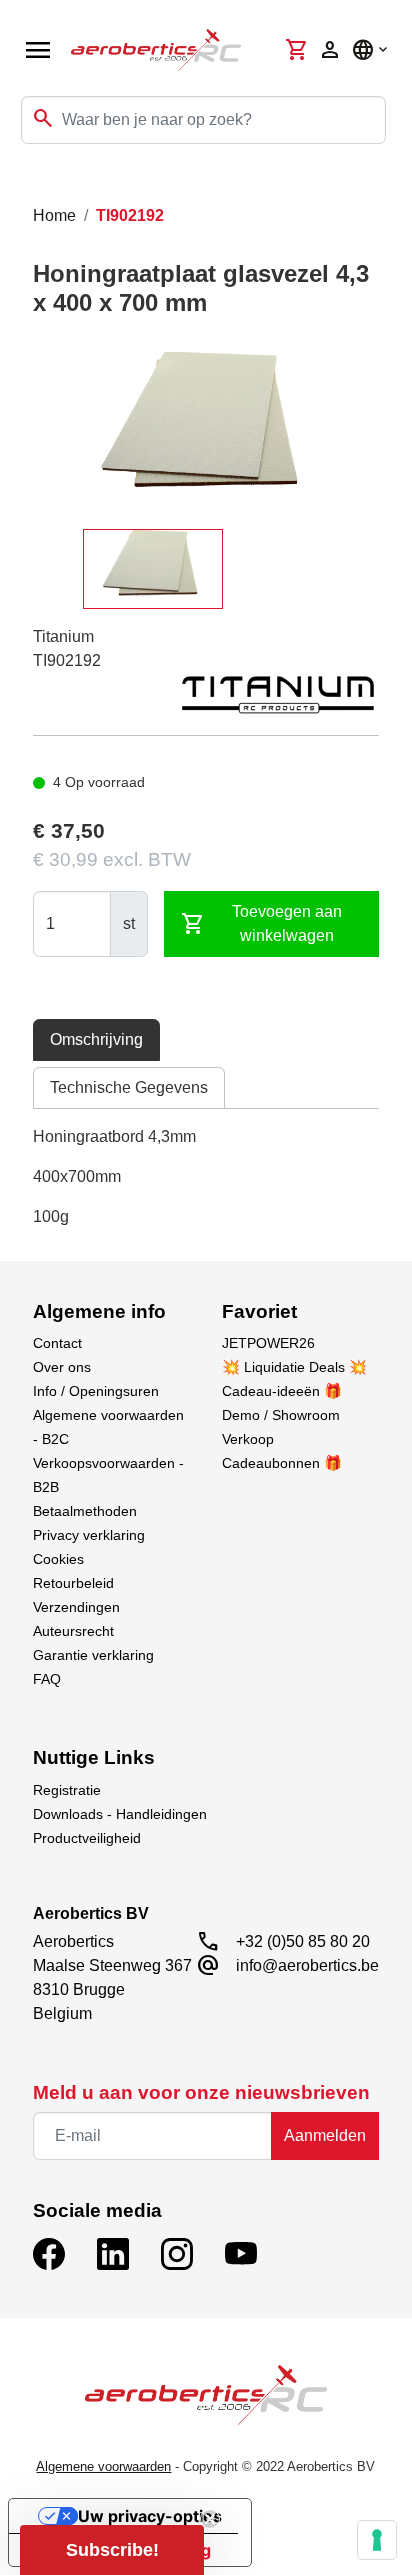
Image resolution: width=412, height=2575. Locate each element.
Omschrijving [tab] (96, 1039)
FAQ (47, 1679)
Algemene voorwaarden (103, 2466)
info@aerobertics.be (307, 1965)
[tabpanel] (206, 1177)
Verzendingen (76, 1607)
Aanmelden (325, 2135)
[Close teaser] (210, 2519)
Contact (57, 1343)
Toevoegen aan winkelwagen (262, 923)
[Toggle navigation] (28, 184)
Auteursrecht (73, 1631)
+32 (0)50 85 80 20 (303, 1941)
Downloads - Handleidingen (120, 1814)
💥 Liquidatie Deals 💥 (294, 1367)
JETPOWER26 (268, 1343)
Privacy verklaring (89, 1535)
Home (54, 215)
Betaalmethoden (85, 1511)
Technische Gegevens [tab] (129, 1087)
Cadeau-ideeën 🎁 (282, 1391)
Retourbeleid (73, 1583)
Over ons (62, 1367)
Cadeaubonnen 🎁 (282, 1463)
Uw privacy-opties (150, 2516)
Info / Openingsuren (96, 1391)
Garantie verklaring (93, 1655)
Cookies (58, 1559)
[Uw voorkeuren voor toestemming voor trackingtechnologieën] (377, 2540)
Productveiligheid (87, 1838)
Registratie (67, 1790)
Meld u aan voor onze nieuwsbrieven (201, 2092)
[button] (112, 2550)
